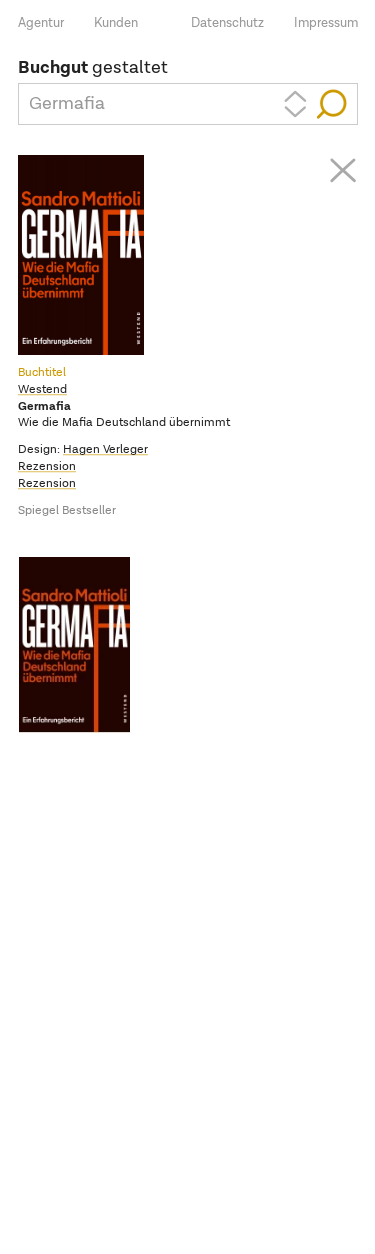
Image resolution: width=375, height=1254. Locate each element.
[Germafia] (81, 645)
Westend (42, 390)
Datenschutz (227, 23)
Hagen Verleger (105, 450)
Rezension (47, 467)
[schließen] (343, 170)
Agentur (41, 23)
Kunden (116, 23)
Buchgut (53, 68)
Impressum (326, 23)
